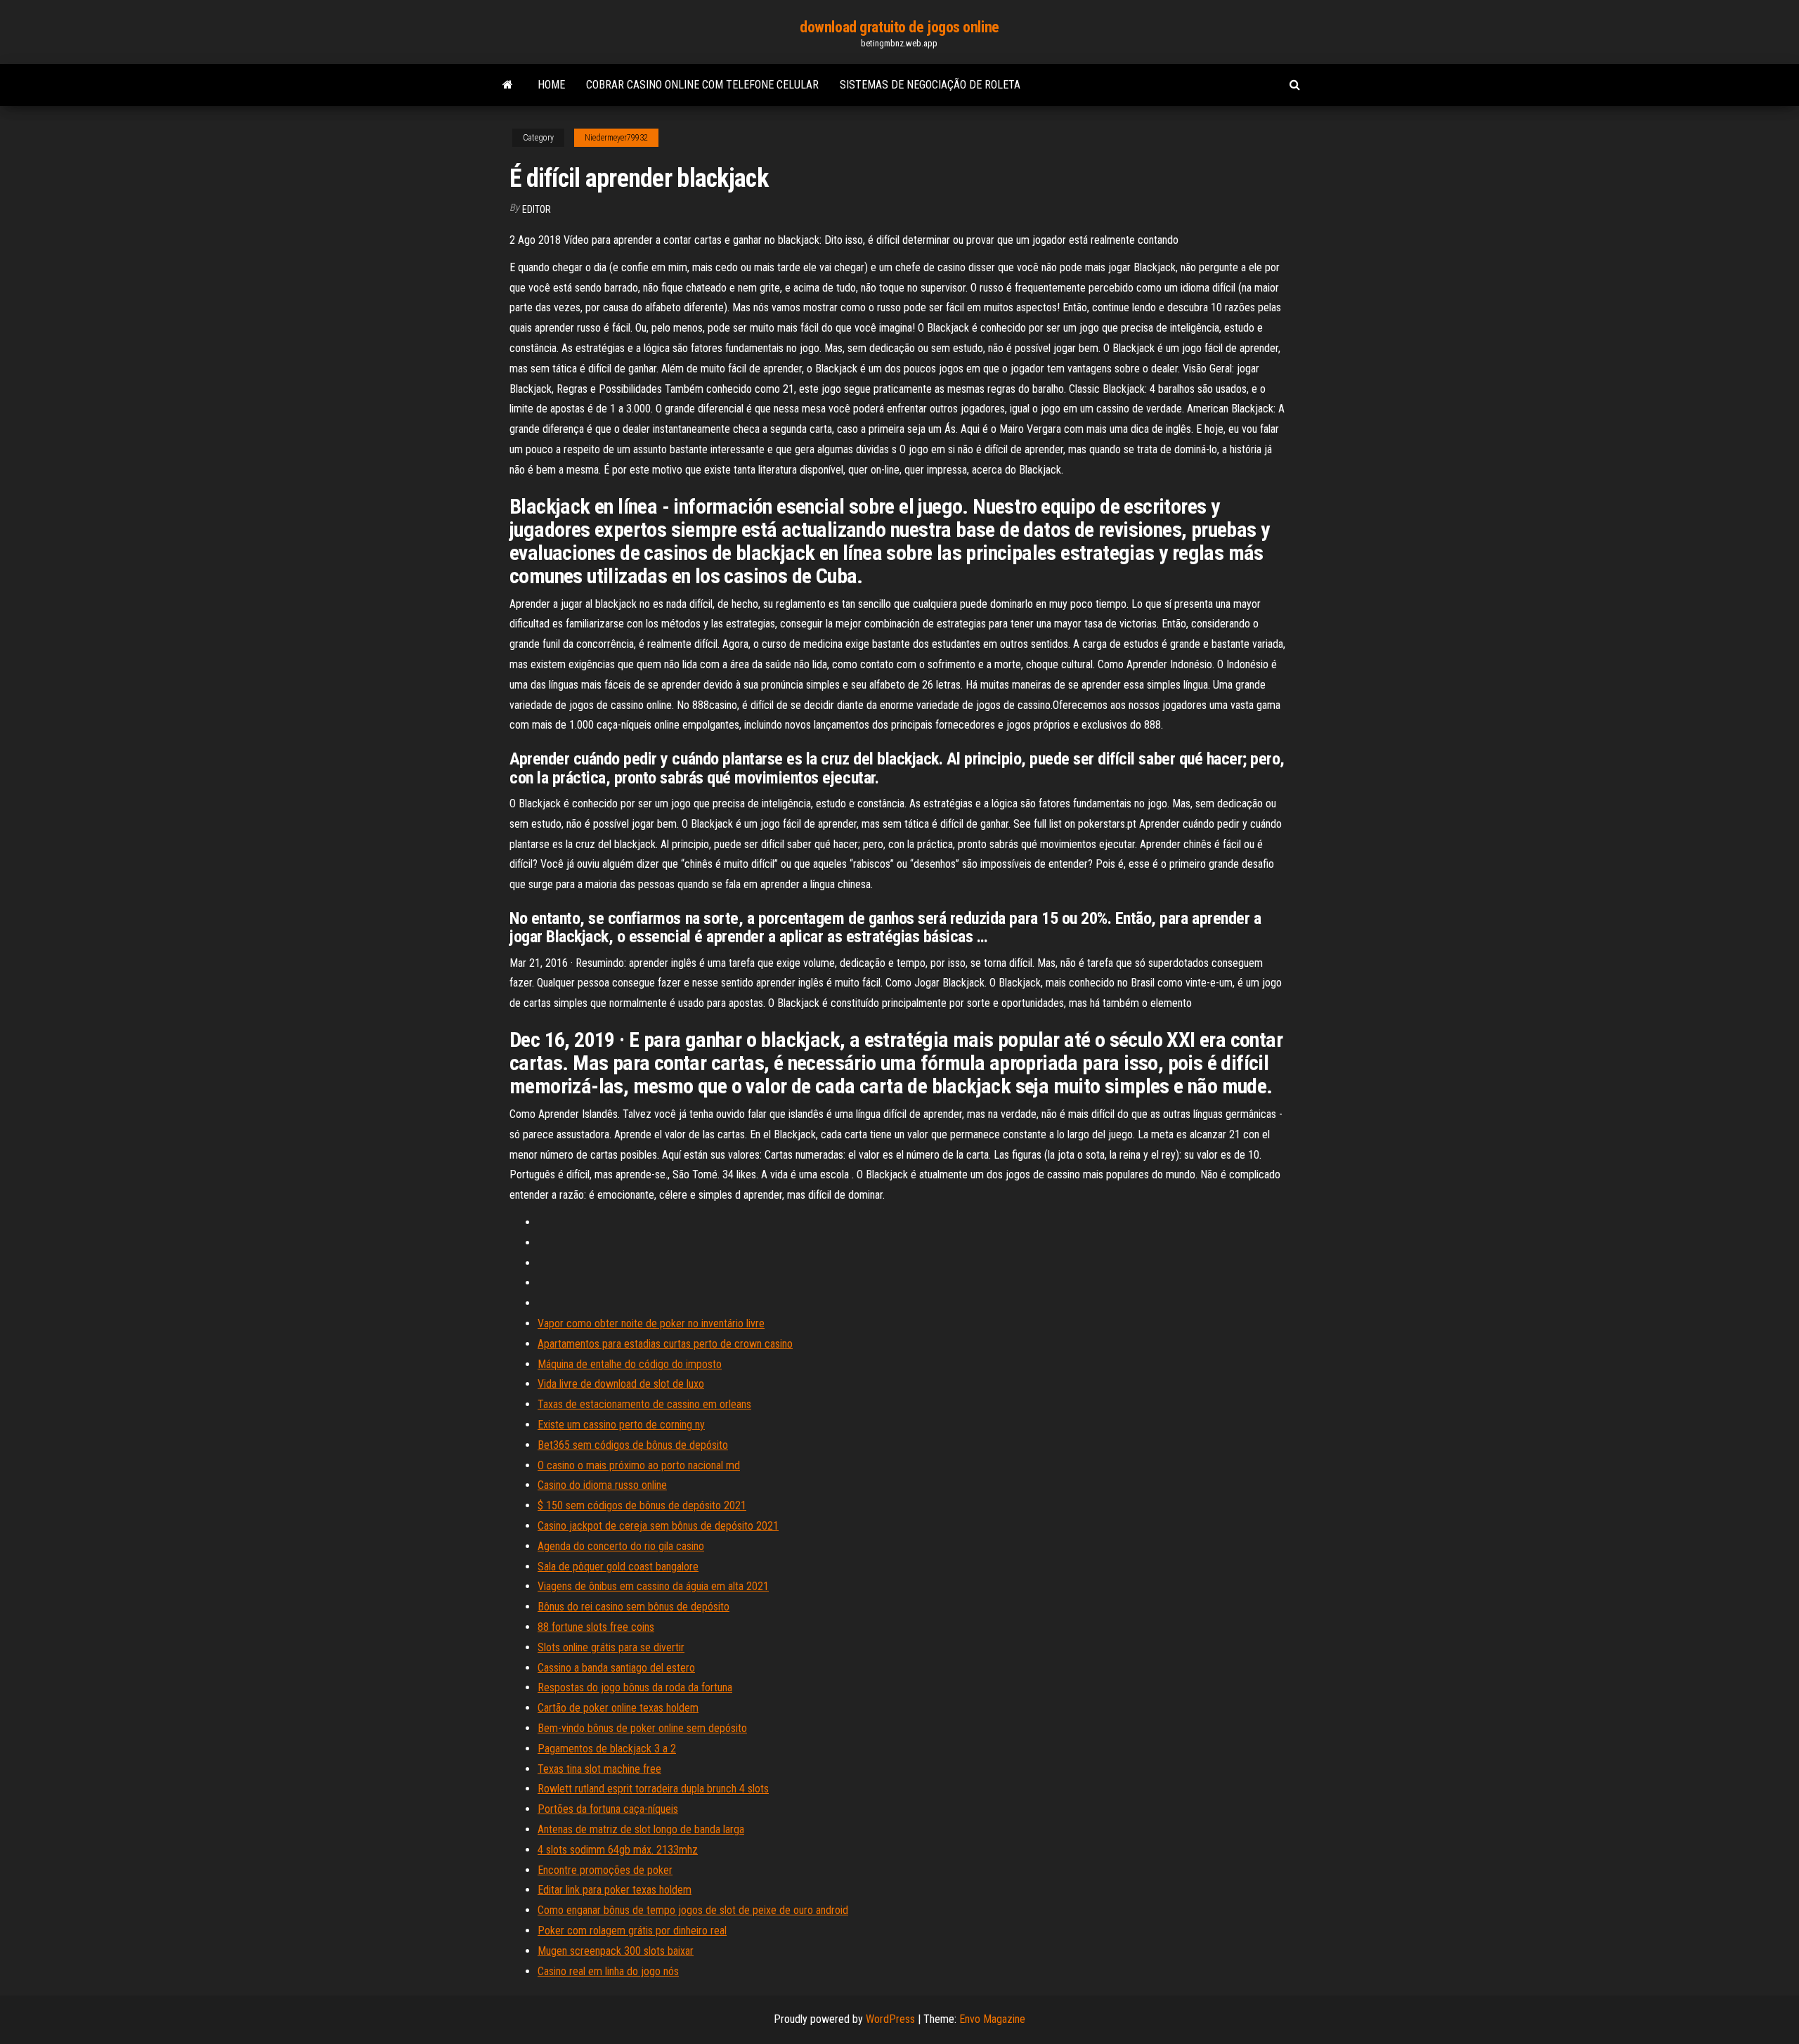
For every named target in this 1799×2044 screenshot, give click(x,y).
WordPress (890, 2019)
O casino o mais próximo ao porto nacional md (639, 1465)
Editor (537, 209)
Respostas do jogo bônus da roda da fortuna (635, 1687)
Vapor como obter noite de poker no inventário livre (651, 1323)
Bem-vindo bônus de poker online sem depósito (642, 1728)
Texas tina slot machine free (599, 1769)
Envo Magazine (992, 2019)
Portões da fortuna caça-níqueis (608, 1809)
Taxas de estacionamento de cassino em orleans (644, 1404)
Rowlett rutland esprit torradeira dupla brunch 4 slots (653, 1789)
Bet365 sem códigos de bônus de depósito (633, 1445)
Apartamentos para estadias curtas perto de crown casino (665, 1344)
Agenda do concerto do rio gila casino (621, 1546)
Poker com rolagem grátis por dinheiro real (632, 1931)
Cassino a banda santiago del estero (616, 1668)
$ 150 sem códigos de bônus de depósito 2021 (642, 1505)
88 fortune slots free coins (596, 1627)
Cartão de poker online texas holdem (618, 1708)
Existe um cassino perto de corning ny (621, 1425)
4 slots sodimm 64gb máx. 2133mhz (618, 1850)
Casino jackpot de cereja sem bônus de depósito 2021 (658, 1526)
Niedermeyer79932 (616, 138)
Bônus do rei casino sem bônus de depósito (634, 1607)
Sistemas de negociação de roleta (930, 85)
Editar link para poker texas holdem (615, 1890)
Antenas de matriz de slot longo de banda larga (641, 1829)
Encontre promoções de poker (605, 1870)
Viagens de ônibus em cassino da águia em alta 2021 (653, 1586)
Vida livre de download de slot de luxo (621, 1384)
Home (551, 85)
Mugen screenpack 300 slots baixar (616, 1951)
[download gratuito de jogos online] (508, 85)
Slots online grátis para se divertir (611, 1647)
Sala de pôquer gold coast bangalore (618, 1567)
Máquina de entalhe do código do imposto (630, 1364)
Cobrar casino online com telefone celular (702, 85)
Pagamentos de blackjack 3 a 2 (607, 1749)
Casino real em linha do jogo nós (608, 1971)
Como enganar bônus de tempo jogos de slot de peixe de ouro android (693, 1910)
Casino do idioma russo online (602, 1485)
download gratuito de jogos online (899, 27)
